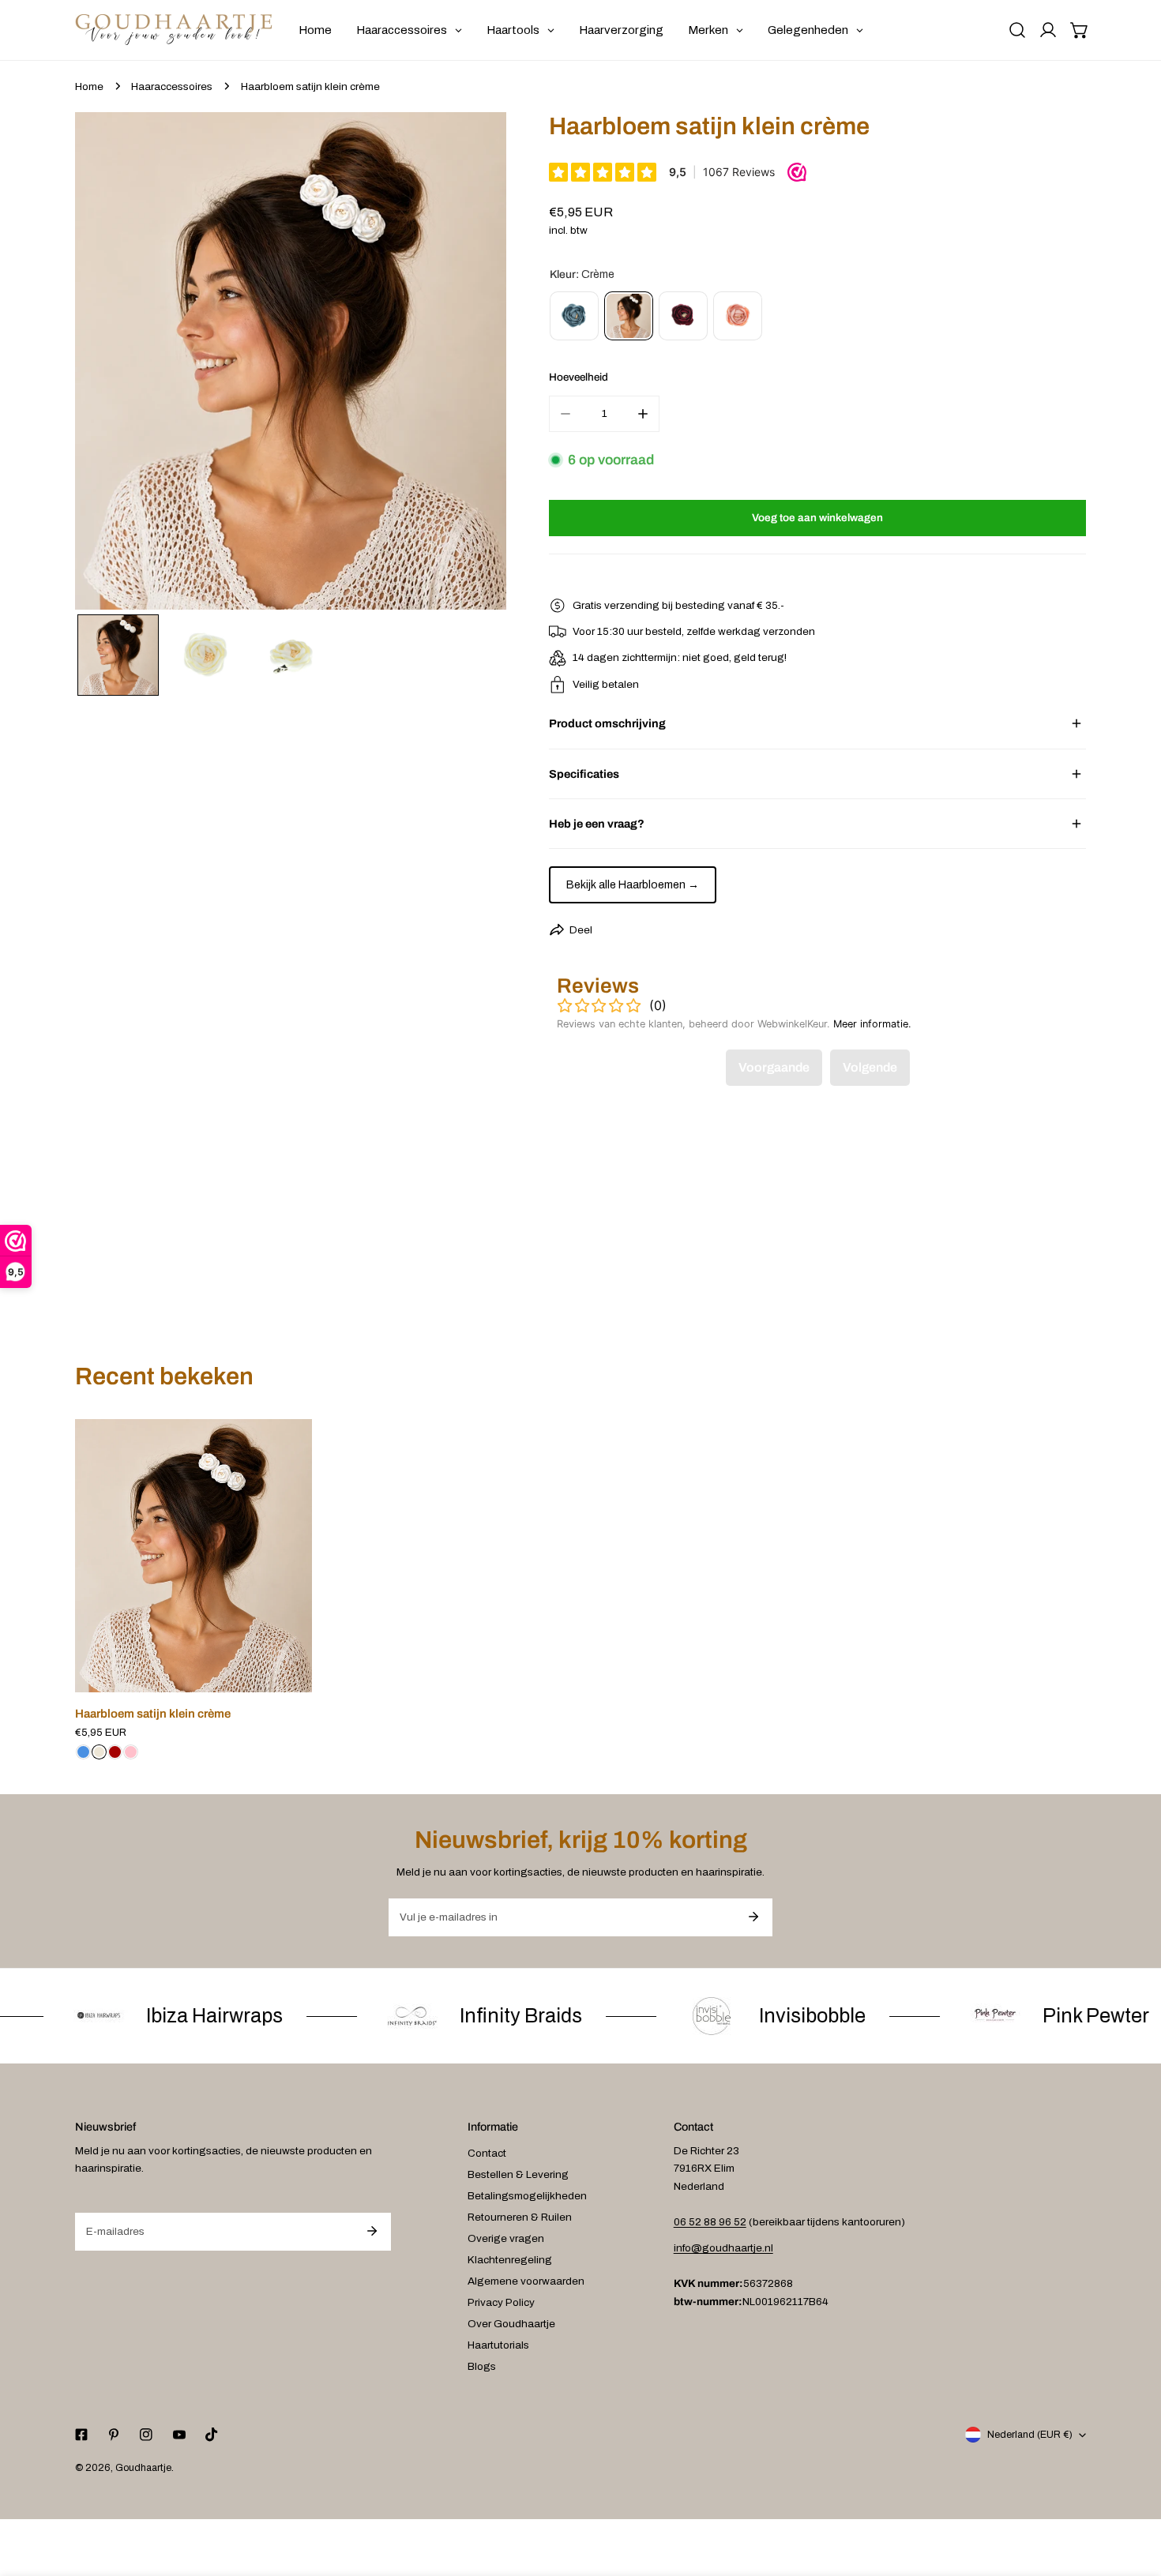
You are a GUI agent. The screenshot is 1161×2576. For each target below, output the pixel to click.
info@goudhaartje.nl (723, 2248)
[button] (1080, 30)
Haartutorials (498, 2345)
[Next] (473, 363)
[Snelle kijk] (283, 1676)
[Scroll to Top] (1134, 2494)
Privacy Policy (501, 2302)
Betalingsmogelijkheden (527, 2196)
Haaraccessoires (172, 86)
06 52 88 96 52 (710, 2222)
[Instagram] (147, 2435)
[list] (291, 361)
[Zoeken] (1017, 30)
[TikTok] (211, 2435)
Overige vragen (506, 2238)
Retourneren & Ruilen (520, 2217)
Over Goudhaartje (511, 2324)
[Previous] (109, 363)
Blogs (482, 2366)
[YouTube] (179, 2435)
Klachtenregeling (510, 2260)
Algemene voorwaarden (526, 2281)
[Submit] (753, 1917)
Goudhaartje (143, 2468)
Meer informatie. (872, 1024)
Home (89, 86)
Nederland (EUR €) (1030, 2435)
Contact (487, 2153)
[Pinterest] (114, 2435)
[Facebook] (81, 2435)
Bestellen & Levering (518, 2174)
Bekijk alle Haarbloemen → (633, 885)
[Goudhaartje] (174, 30)
